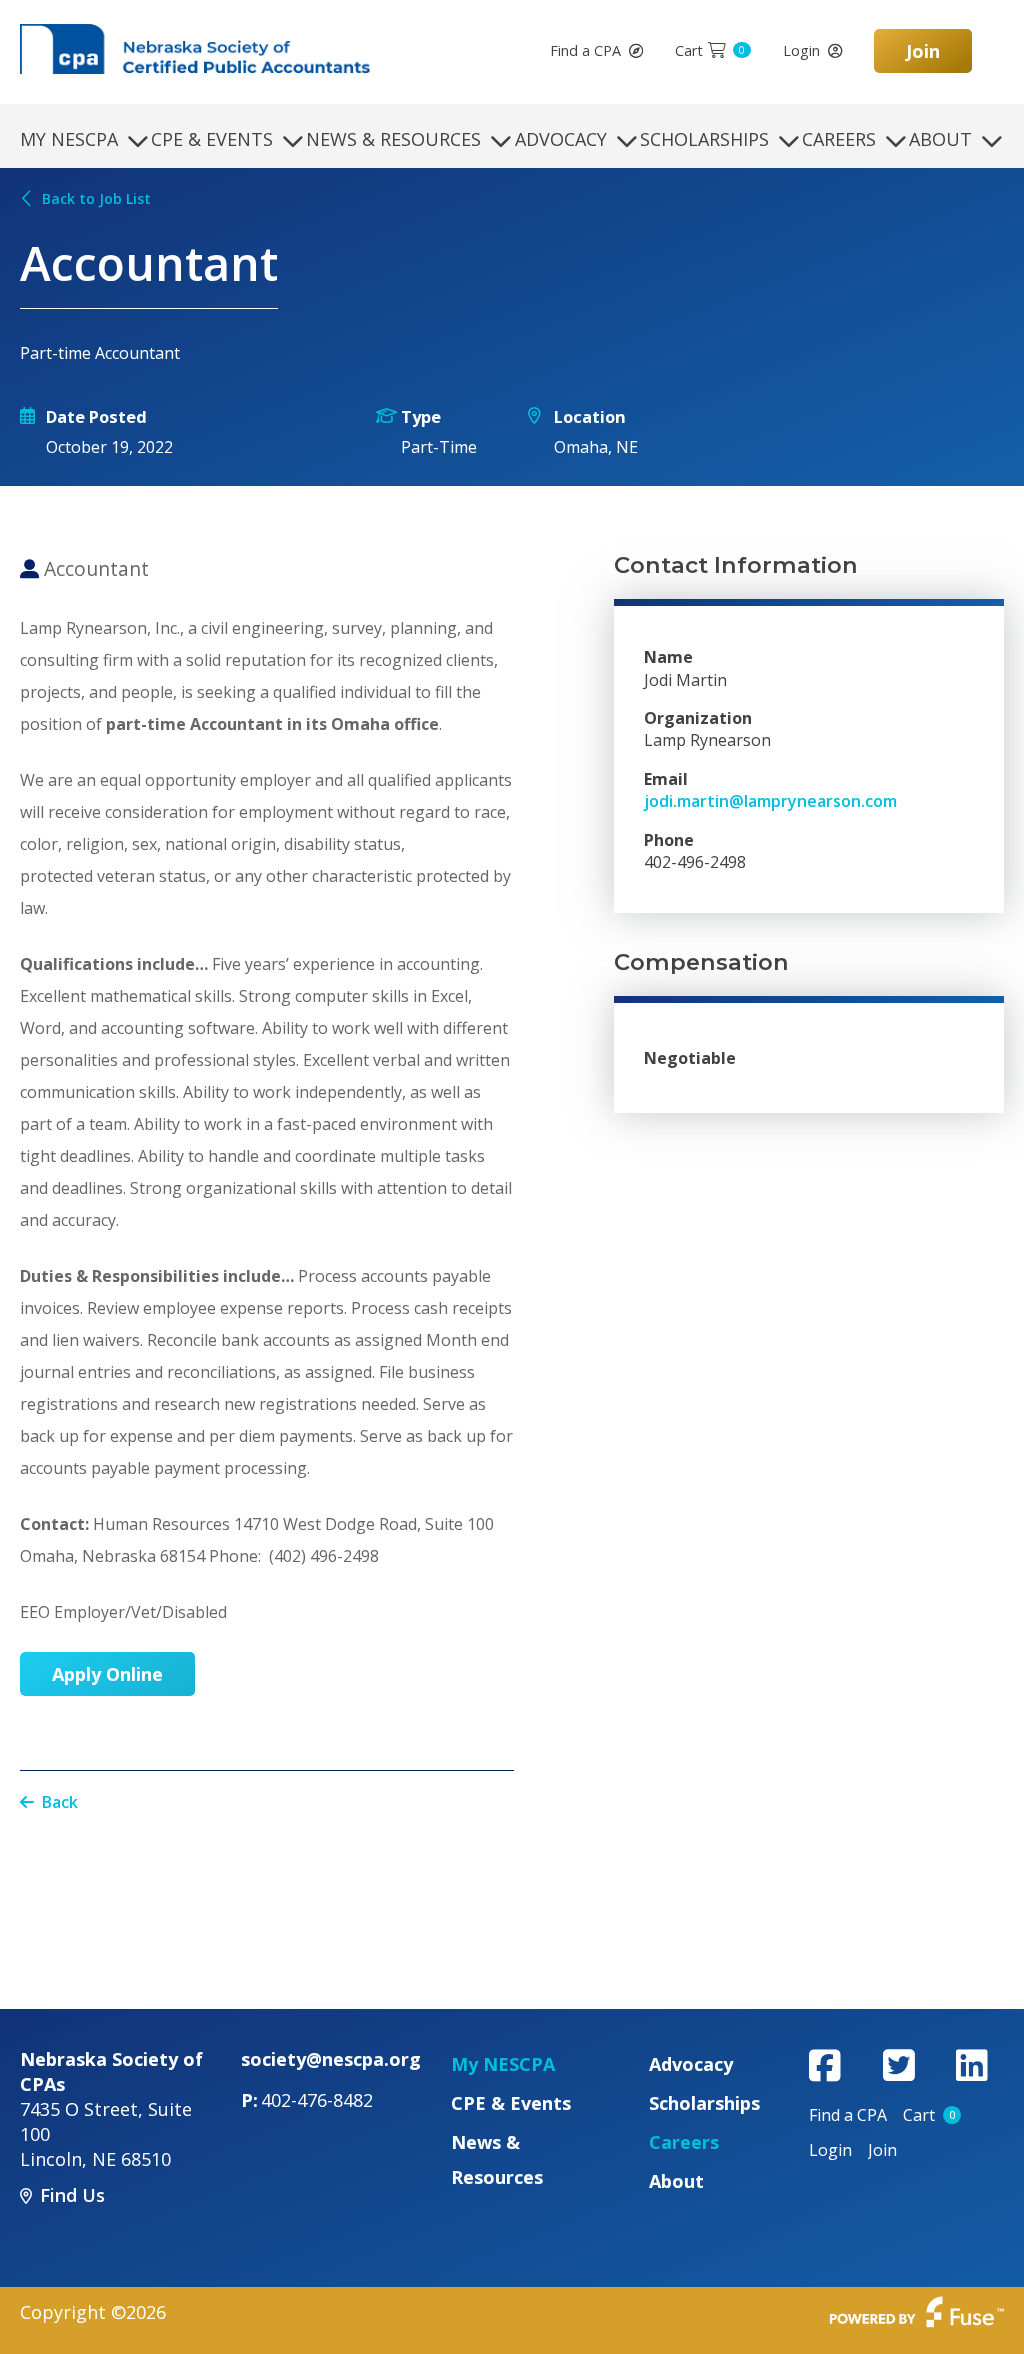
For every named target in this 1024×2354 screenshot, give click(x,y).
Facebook (825, 2065)
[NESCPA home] (195, 47)
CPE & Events (212, 139)
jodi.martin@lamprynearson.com (770, 801)
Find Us (72, 2195)
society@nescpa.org (331, 2059)
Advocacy (561, 139)
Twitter (899, 2065)
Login (801, 50)
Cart (710, 50)
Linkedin (972, 2065)
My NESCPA (69, 139)
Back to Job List (96, 198)
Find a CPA (585, 50)
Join (923, 51)
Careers (839, 139)
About (940, 139)
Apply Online (107, 1674)
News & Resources (393, 139)
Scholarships (704, 139)
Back (60, 1802)
